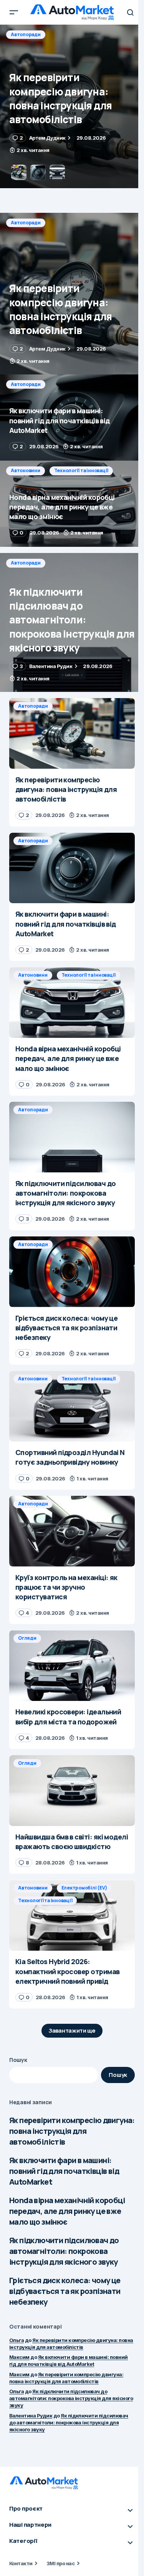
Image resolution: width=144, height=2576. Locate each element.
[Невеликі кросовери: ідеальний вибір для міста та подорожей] (72, 1666)
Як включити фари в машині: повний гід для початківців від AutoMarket (64, 2171)
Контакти (21, 2563)
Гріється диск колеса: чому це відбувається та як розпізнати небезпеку (65, 2291)
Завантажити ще (72, 2031)
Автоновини (26, 470)
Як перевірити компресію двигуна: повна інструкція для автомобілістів (72, 2131)
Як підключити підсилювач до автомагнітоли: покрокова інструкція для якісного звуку (64, 2251)
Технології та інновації (81, 470)
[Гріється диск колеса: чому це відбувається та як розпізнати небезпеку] (72, 1272)
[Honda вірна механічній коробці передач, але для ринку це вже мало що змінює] (72, 504)
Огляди (27, 1638)
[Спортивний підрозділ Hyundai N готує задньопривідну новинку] (72, 1406)
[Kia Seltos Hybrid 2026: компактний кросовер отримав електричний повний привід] (72, 1915)
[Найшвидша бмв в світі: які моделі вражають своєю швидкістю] (72, 1791)
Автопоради (26, 34)
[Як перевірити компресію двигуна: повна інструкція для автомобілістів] (72, 294)
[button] (14, 12)
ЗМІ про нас (60, 2563)
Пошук (18, 2060)
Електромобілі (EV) (84, 1888)
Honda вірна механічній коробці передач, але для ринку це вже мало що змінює (67, 2211)
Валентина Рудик (31, 2416)
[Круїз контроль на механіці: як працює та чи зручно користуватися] (72, 1531)
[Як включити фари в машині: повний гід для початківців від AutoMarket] (72, 106)
